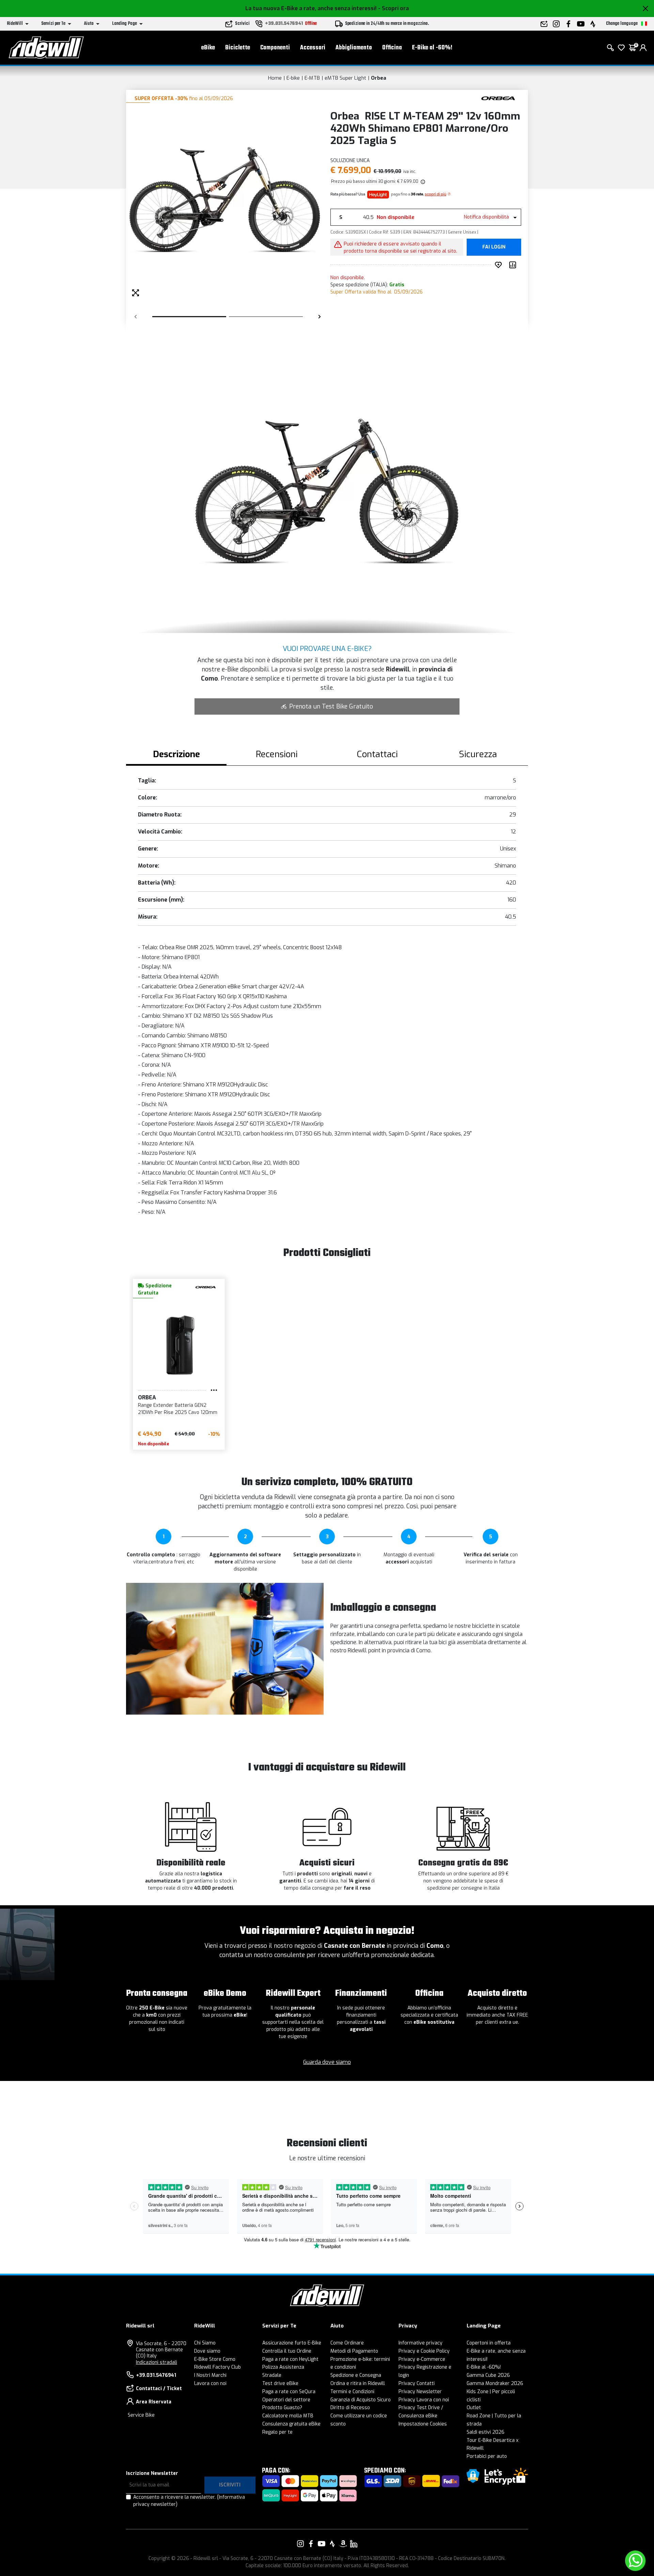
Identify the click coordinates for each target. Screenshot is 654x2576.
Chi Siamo (205, 2343)
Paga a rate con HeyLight (290, 2359)
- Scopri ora (393, 8)
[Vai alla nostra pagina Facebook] (311, 2544)
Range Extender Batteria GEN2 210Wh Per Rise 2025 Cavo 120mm (178, 1409)
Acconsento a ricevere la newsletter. (189, 2501)
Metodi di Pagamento (354, 2351)
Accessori (313, 48)
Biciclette (238, 48)
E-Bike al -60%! (432, 48)
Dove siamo (207, 2351)
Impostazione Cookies (423, 2424)
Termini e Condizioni (352, 2392)
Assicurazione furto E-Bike (292, 2343)
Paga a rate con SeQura (289, 2392)
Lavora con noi (210, 2383)
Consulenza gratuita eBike (291, 2424)
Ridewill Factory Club (217, 2367)
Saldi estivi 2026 (486, 2432)
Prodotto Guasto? (282, 2408)
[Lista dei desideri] (621, 48)
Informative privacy (421, 2343)
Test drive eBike (280, 2383)
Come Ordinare (347, 2343)
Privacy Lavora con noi (424, 2400)
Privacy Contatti (417, 2383)
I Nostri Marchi (210, 2375)
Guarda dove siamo (327, 2062)
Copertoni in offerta (489, 2343)
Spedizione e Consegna (356, 2375)
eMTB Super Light (345, 78)
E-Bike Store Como (215, 2359)
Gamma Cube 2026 (488, 2375)
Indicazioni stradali (157, 2362)
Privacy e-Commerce (422, 2359)
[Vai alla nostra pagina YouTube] (322, 2544)
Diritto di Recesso (350, 2408)
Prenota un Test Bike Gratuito (331, 706)
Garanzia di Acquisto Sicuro (361, 2400)
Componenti (275, 48)
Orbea (379, 78)
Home (275, 78)
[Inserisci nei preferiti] (500, 265)
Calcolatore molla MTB (288, 2416)
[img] (422, 181)
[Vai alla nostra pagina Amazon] (343, 2544)
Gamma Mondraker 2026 (495, 2383)
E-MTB (312, 78)
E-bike (293, 78)
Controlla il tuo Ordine (287, 2351)
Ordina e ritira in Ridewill (358, 2383)
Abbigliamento (354, 48)
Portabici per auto (487, 2456)
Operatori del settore (286, 2400)
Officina (392, 48)
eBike (208, 48)
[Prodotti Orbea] (498, 98)
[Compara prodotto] (514, 265)
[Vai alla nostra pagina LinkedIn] (354, 2544)
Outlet (474, 2408)
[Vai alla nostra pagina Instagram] (300, 2544)
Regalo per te (277, 2432)
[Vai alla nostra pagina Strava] (332, 2544)
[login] (643, 48)
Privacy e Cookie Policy (424, 2351)
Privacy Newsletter (420, 2392)
